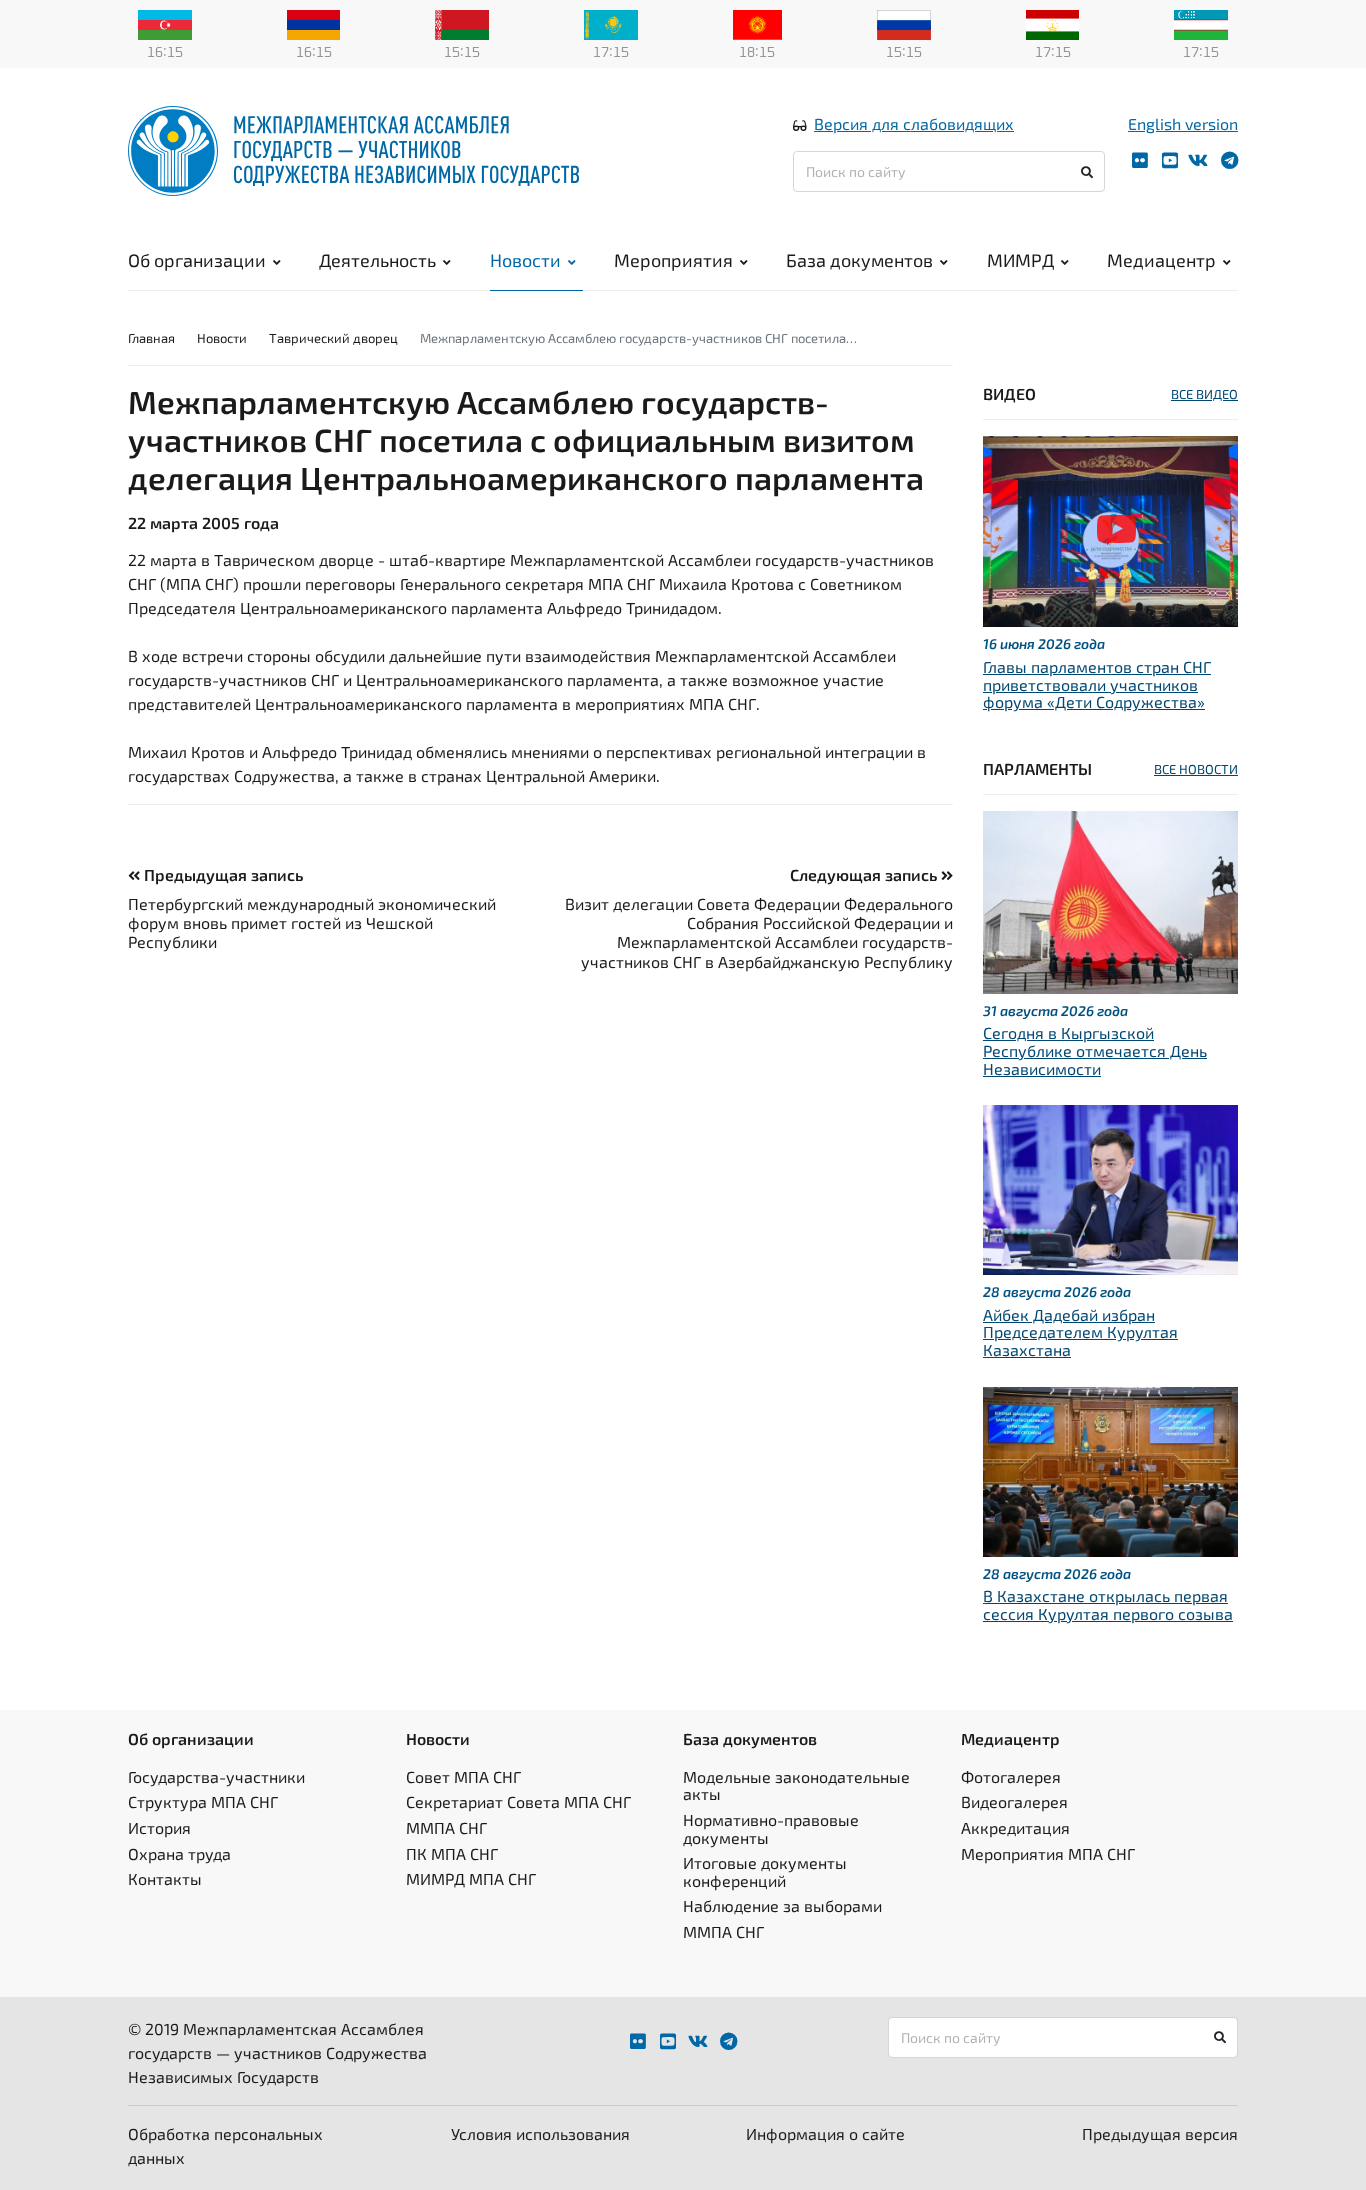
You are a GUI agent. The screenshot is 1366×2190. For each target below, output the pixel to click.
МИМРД (1020, 260)
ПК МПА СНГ (452, 1853)
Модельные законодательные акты (796, 1785)
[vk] (1198, 160)
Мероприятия (673, 260)
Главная (151, 338)
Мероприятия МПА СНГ (1048, 1853)
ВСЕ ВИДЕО (1204, 394)
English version (1183, 123)
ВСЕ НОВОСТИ (1196, 769)
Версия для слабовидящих (914, 123)
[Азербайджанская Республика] (165, 23)
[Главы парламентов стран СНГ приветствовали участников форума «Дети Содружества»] (1110, 529)
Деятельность (377, 260)
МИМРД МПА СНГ (471, 1878)
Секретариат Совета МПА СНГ (518, 1801)
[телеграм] (1229, 160)
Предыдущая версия (1160, 2133)
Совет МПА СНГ (463, 1776)
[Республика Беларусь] (462, 23)
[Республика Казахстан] (611, 23)
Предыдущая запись (221, 874)
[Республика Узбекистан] (1201, 23)
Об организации (197, 260)
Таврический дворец (333, 338)
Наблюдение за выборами (782, 1905)
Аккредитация (1015, 1827)
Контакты (165, 1878)
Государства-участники (216, 1776)
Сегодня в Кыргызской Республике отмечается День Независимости (1095, 1050)
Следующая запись (865, 874)
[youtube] (1170, 160)
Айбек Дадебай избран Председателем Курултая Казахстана (1080, 1332)
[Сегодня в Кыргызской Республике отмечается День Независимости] (1110, 899)
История (159, 1827)
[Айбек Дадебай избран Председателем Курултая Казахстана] (1110, 1187)
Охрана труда (179, 1853)
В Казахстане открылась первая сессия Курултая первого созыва (1108, 1604)
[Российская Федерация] (904, 23)
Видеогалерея (1014, 1801)
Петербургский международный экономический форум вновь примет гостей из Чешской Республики (312, 922)
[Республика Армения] (314, 23)
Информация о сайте (825, 2133)
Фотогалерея (1011, 1776)
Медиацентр (1161, 260)
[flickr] (1140, 160)
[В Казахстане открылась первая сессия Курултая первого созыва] (1110, 1468)
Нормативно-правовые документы (771, 1828)
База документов (859, 260)
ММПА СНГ (446, 1827)
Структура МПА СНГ (203, 1801)
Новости (525, 260)
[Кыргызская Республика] (757, 23)
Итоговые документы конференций (765, 1871)
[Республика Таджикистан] (1053, 23)
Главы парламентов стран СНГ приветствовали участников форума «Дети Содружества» (1097, 684)
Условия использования (540, 2133)
